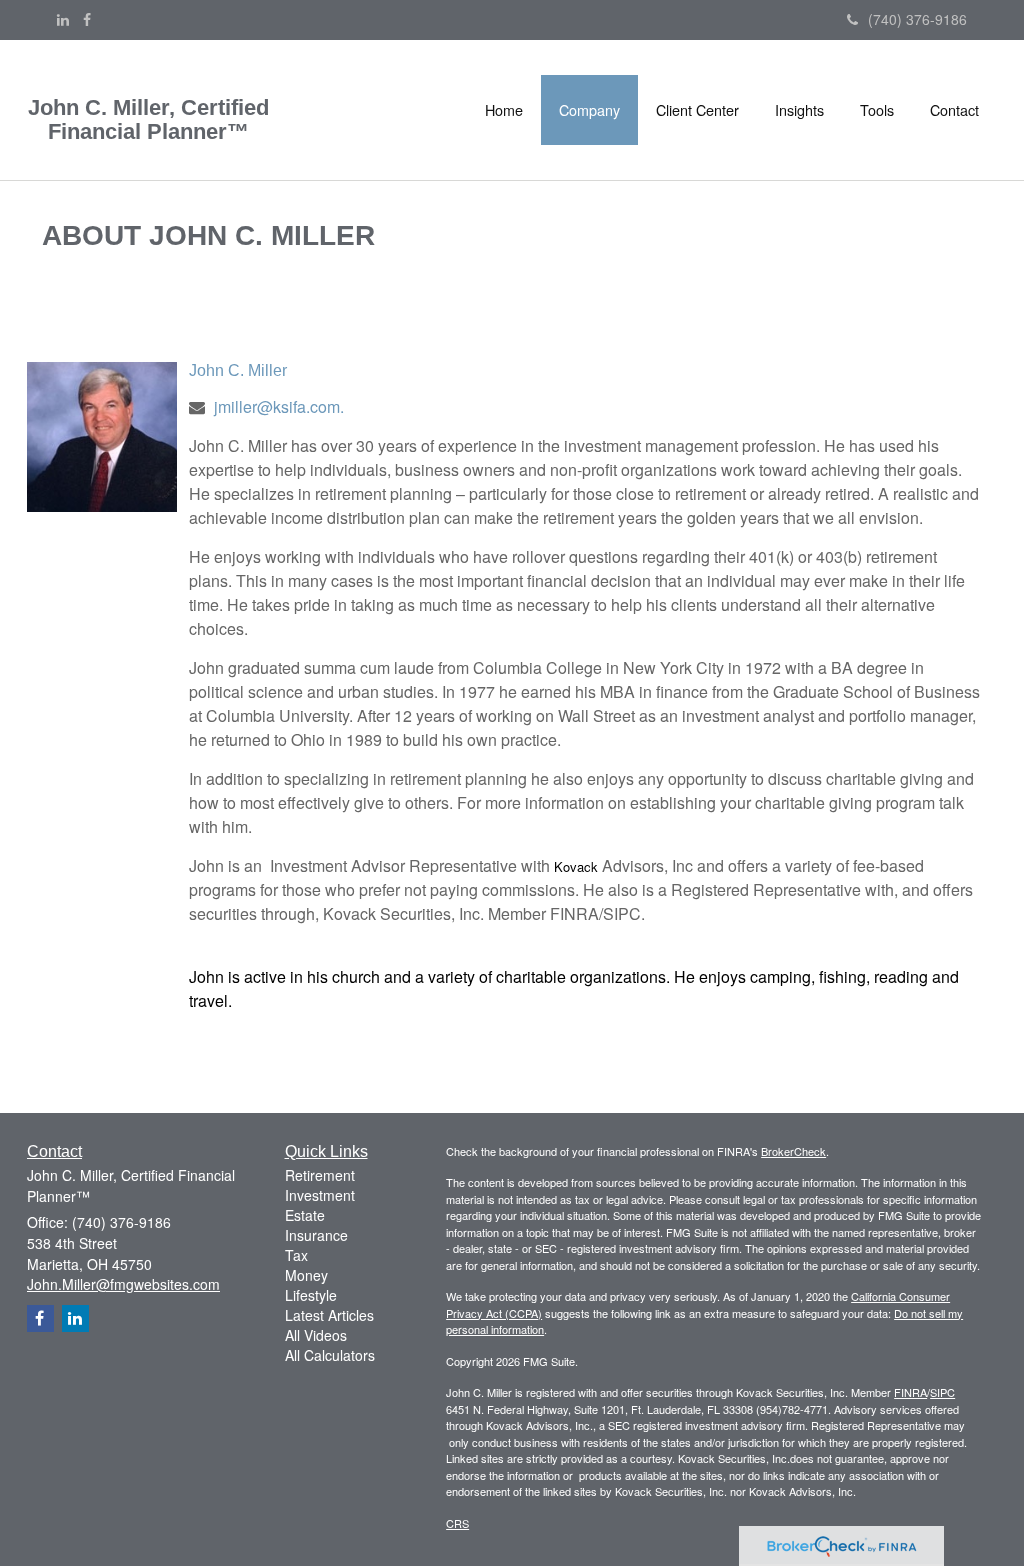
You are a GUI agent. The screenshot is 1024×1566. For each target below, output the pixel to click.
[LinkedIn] (63, 19)
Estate (305, 1215)
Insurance (316, 1235)
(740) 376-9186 (917, 19)
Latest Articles (329, 1315)
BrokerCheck (793, 1151)
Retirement (320, 1175)
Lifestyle (311, 1295)
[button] (589, 110)
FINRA (910, 1392)
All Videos (316, 1335)
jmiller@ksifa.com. (279, 406)
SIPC (942, 1392)
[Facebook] (87, 19)
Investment (320, 1195)
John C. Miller (238, 370)
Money (306, 1275)
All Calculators (330, 1355)
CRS (457, 1523)
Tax (296, 1255)
